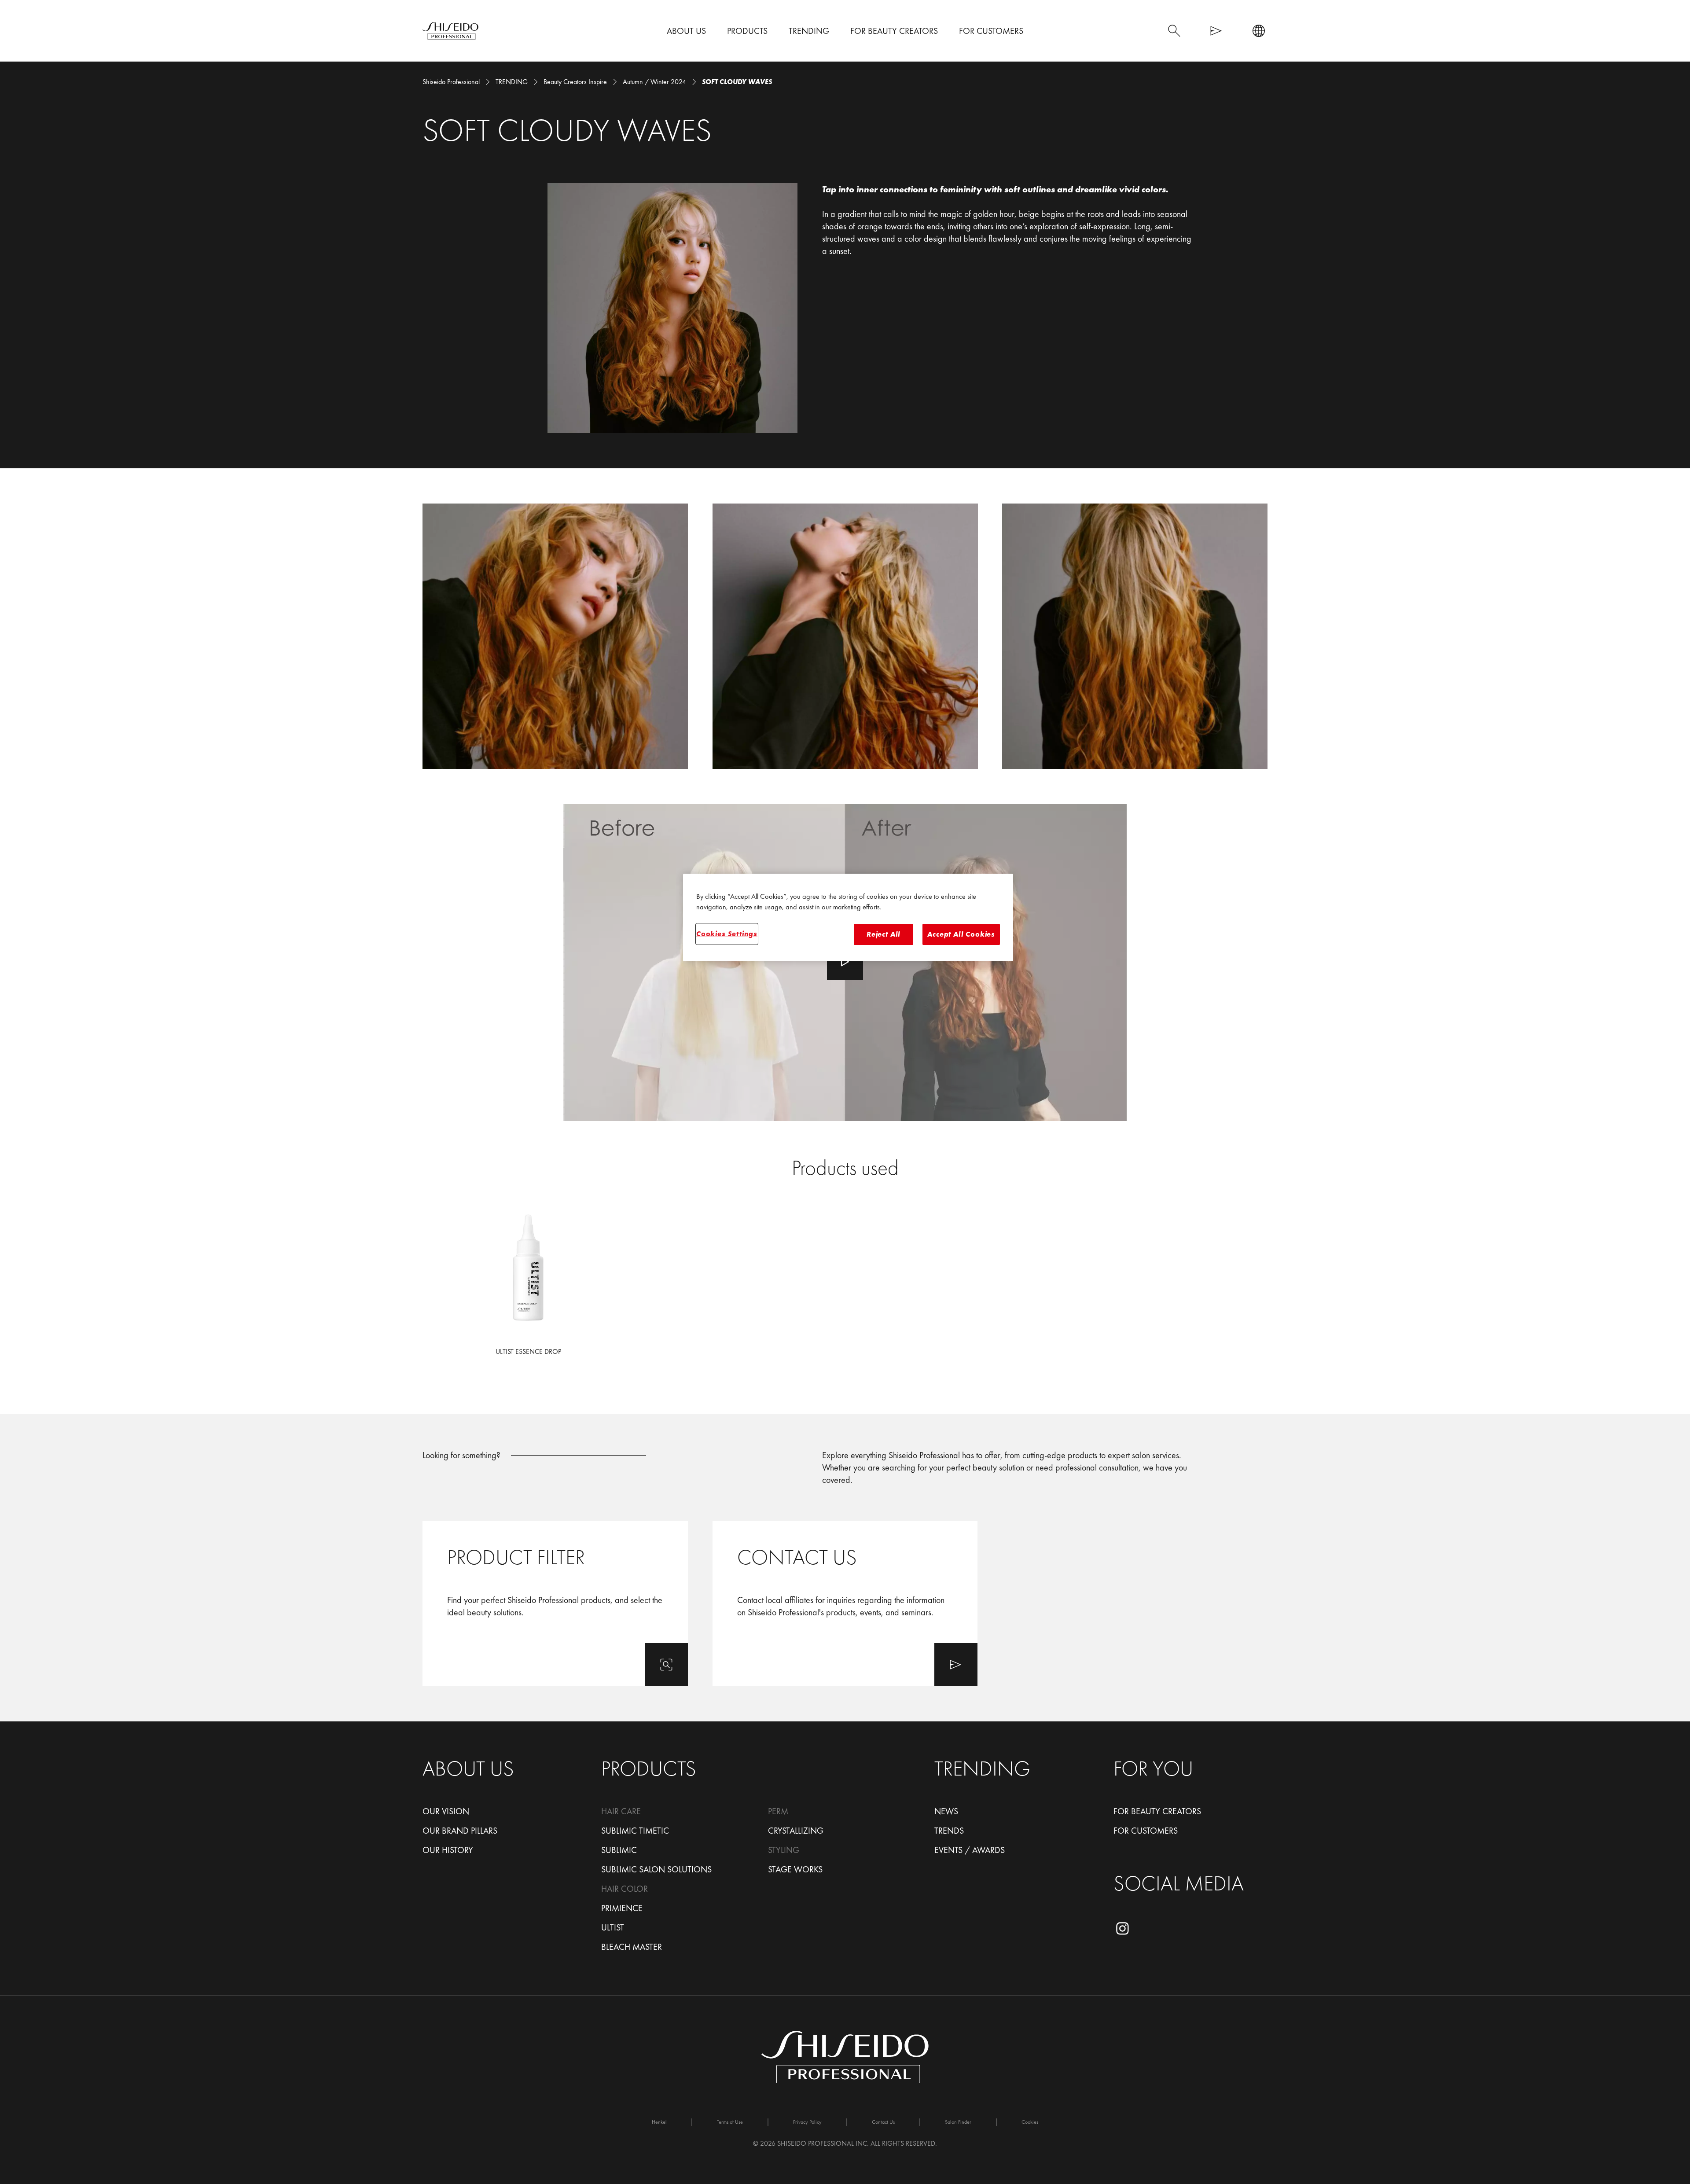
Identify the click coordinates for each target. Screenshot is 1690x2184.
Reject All (884, 934)
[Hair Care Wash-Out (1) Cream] (528, 1286)
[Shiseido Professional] (450, 31)
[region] (848, 918)
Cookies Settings (727, 934)
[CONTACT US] (845, 1604)
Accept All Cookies (961, 934)
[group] (845, 636)
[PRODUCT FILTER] (555, 1604)
